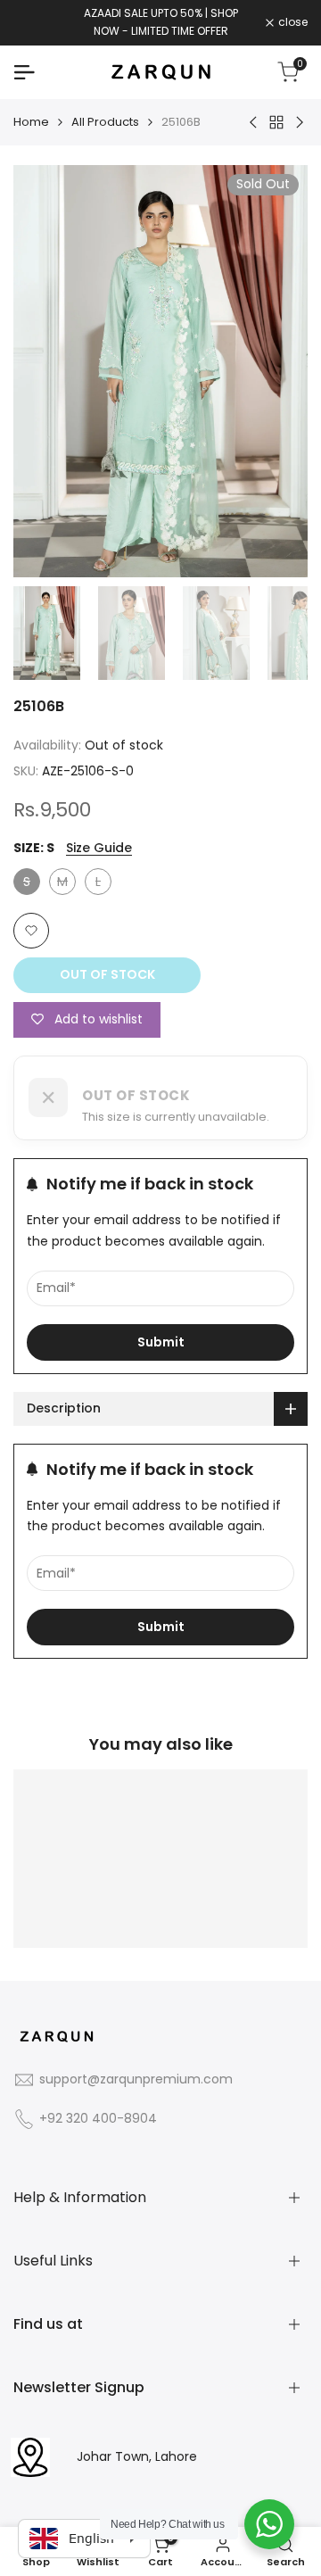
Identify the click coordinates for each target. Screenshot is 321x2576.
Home (31, 122)
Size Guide (99, 848)
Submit (161, 1342)
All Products (105, 122)
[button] (31, 931)
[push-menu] (24, 72)
